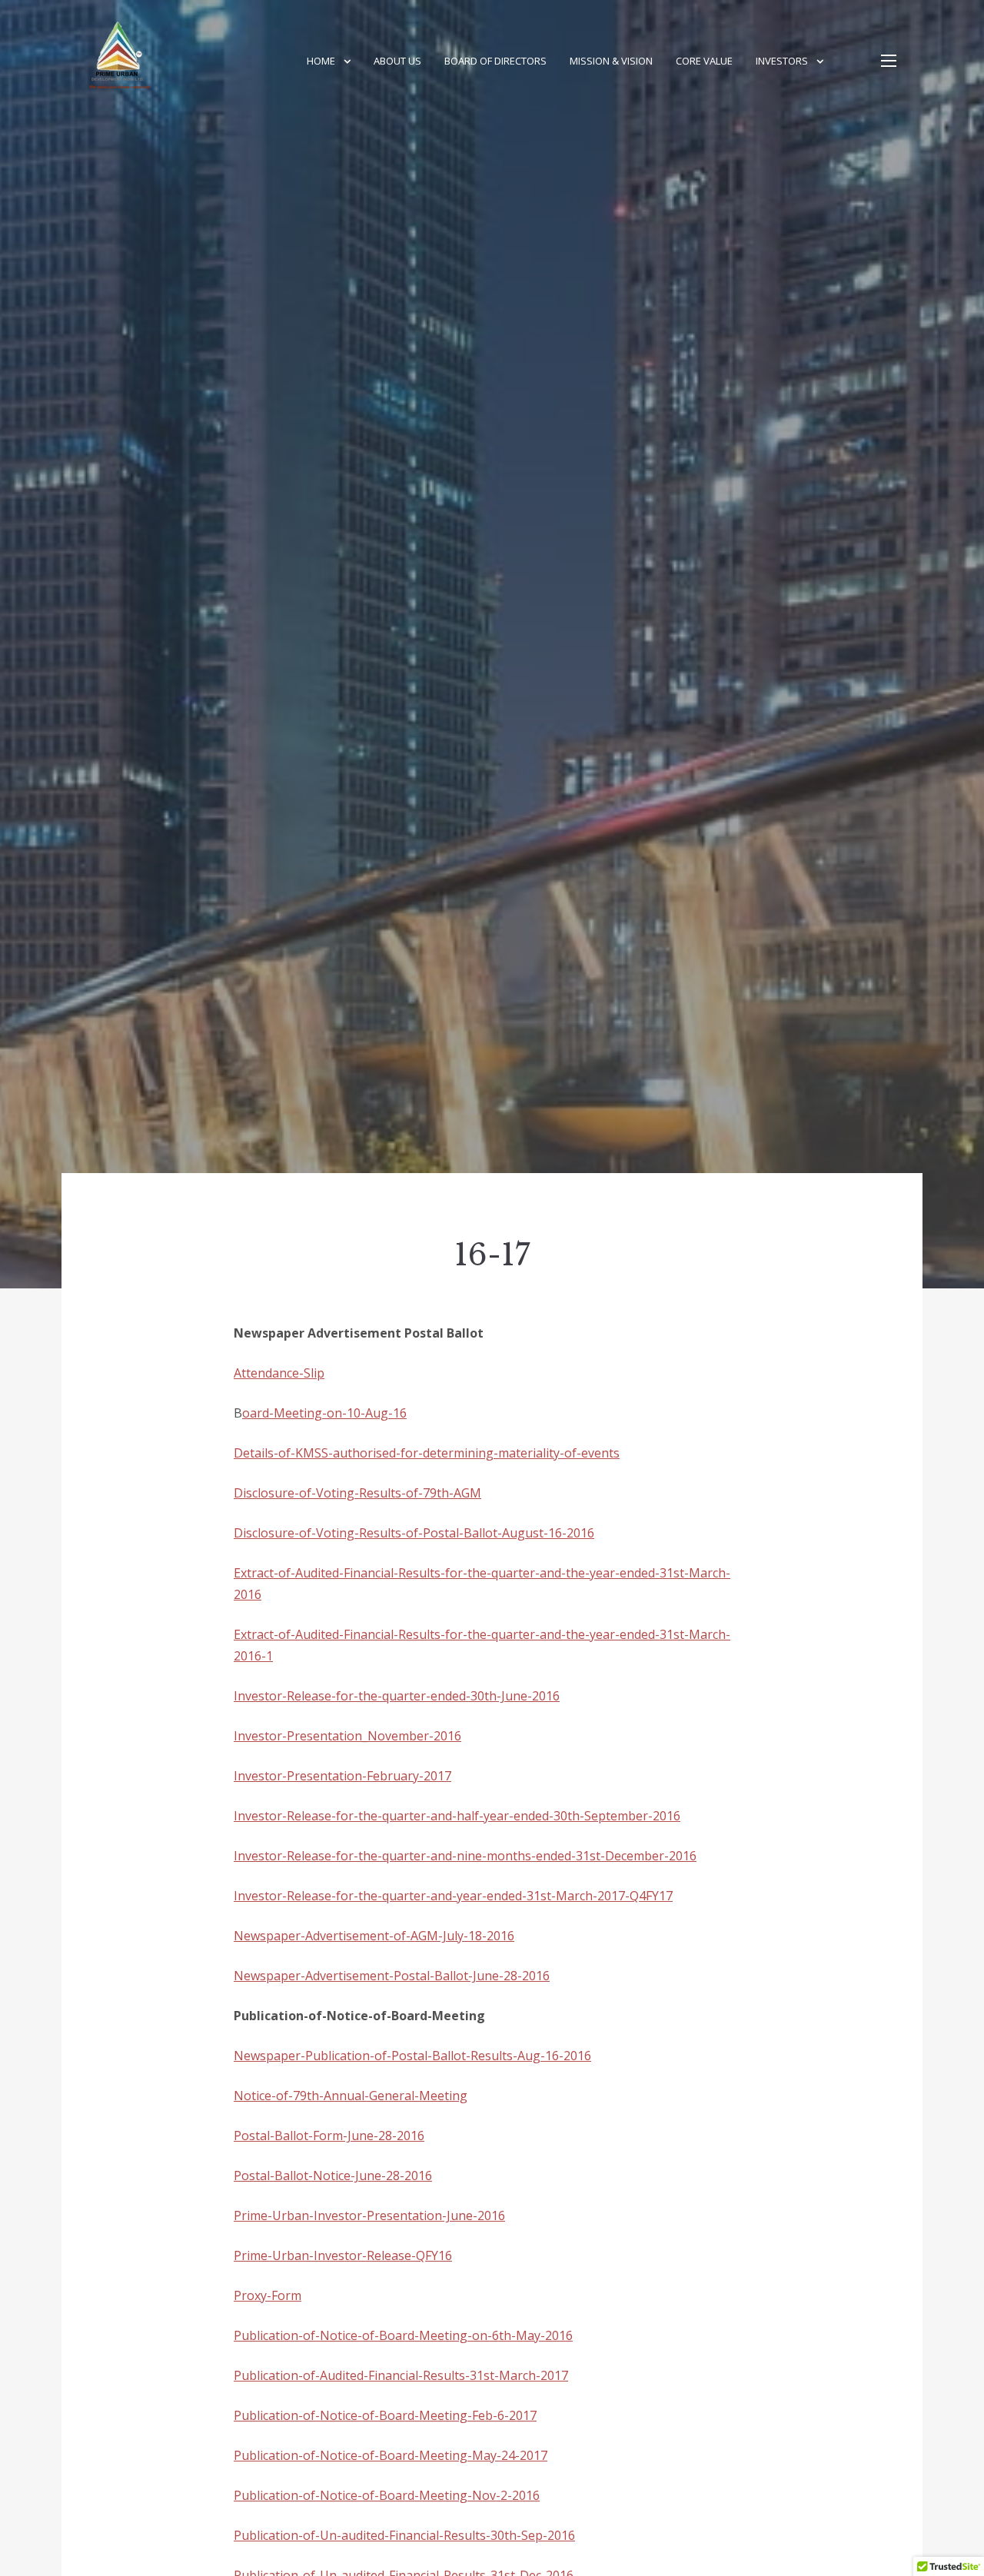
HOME (321, 61)
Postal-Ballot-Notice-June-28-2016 (333, 2175)
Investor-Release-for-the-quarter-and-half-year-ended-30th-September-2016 (457, 1816)
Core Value (704, 61)
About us (397, 61)
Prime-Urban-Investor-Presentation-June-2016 (369, 2215)
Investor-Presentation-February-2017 (342, 1776)
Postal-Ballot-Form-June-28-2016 (329, 2136)
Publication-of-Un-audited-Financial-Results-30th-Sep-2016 (404, 2535)
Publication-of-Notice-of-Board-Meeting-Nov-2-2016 (387, 2495)
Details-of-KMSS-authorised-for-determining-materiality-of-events (427, 1453)
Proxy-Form (268, 2295)
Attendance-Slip (279, 1373)
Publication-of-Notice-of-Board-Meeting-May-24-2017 (391, 2455)
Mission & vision (611, 61)
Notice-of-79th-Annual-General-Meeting (351, 2096)
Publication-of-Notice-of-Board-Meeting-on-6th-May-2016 (403, 2335)
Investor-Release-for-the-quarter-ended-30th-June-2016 (397, 1696)
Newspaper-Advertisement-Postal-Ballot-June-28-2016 (392, 1976)
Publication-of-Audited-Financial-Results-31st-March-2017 (401, 2375)
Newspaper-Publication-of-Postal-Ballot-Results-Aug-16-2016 (412, 2056)
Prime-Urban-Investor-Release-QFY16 (343, 2255)
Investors (782, 61)
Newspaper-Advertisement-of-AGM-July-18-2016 (374, 1936)
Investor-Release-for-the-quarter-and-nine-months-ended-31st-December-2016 (465, 1856)
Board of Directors (495, 61)
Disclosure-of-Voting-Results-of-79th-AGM (357, 1493)
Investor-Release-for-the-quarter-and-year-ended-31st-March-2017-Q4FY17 (453, 1896)
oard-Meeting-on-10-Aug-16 (324, 1413)
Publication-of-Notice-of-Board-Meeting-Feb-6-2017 (385, 2415)
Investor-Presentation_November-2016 (347, 1736)
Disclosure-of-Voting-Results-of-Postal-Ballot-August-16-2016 (414, 1533)
